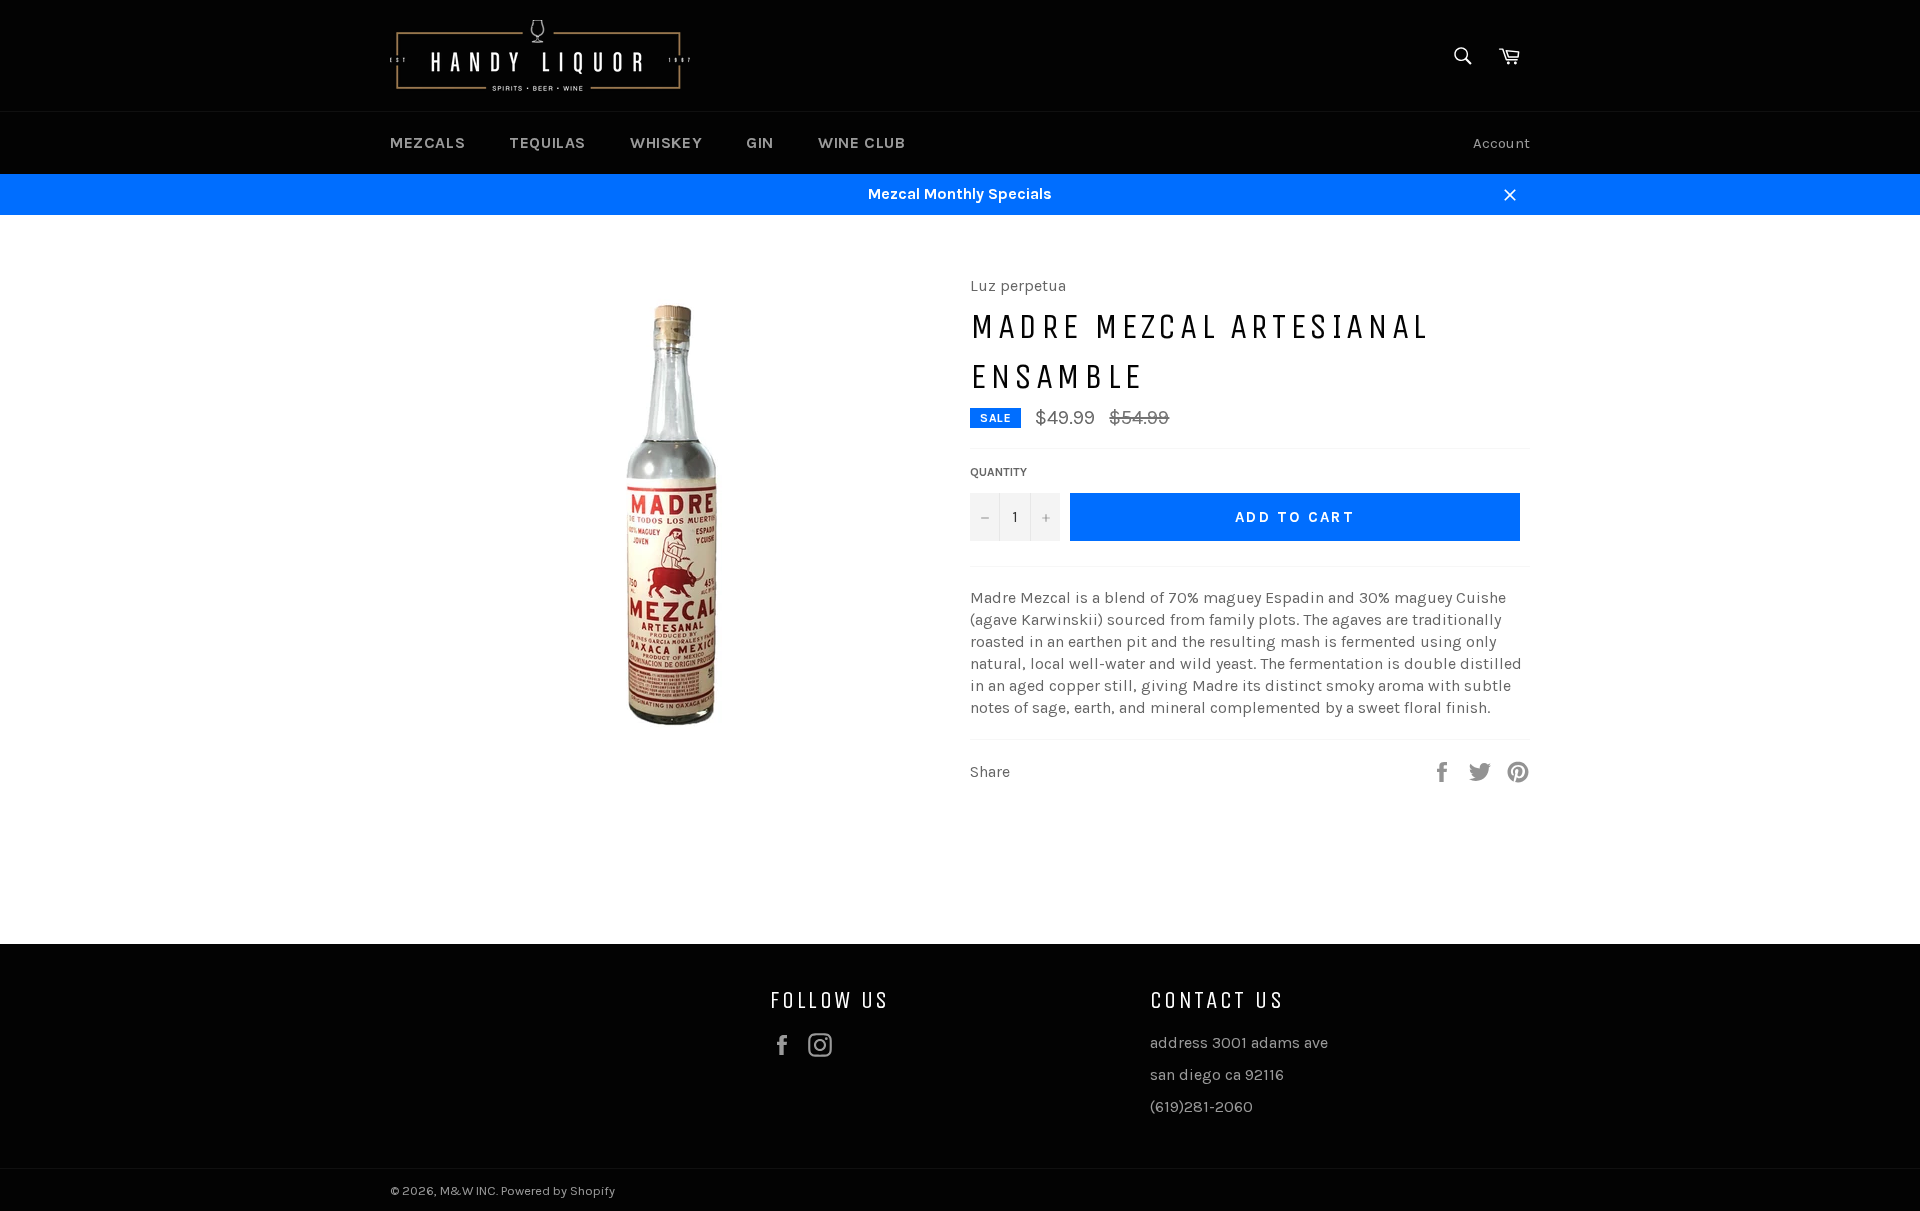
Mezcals (427, 142)
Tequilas (547, 142)
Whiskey (666, 142)
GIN (760, 142)
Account (1501, 143)
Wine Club (861, 142)
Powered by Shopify (558, 1190)
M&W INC (468, 1190)
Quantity (998, 472)
